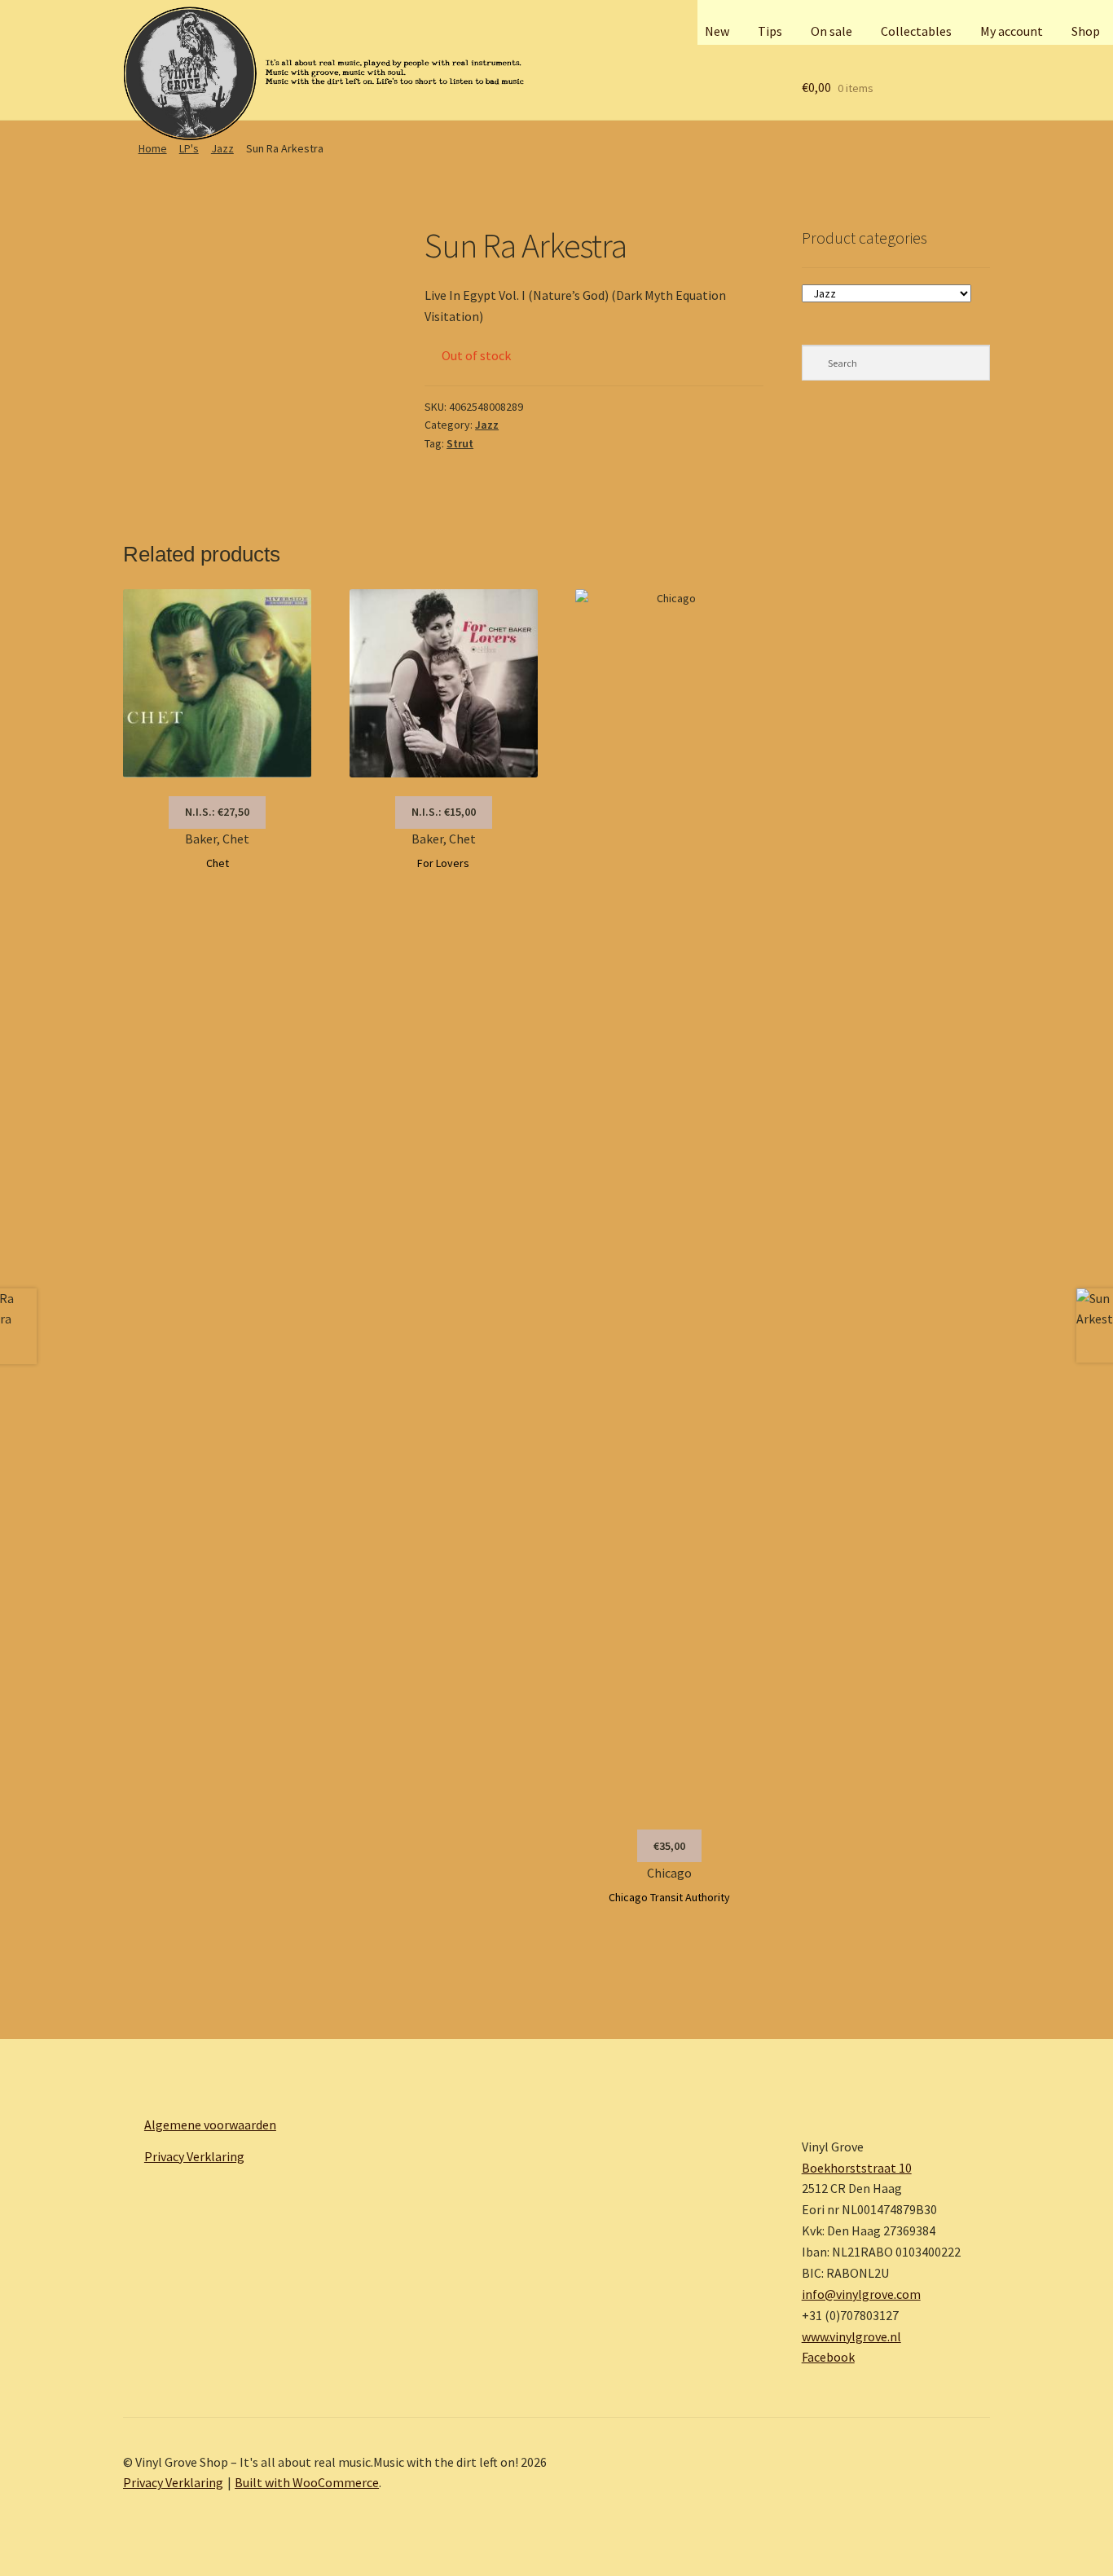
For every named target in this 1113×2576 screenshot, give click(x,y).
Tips (770, 31)
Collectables (916, 31)
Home (153, 148)
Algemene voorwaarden (210, 2125)
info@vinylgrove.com (861, 2294)
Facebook (828, 2357)
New (717, 31)
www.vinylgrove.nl (851, 2336)
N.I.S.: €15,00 (444, 812)
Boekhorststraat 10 (857, 2168)
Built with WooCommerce (307, 2482)
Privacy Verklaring (194, 2156)
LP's (189, 148)
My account (1012, 31)
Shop (1086, 31)
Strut (460, 443)
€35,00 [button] (669, 1846)
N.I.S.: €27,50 (217, 812)
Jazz (222, 148)
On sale (831, 31)
